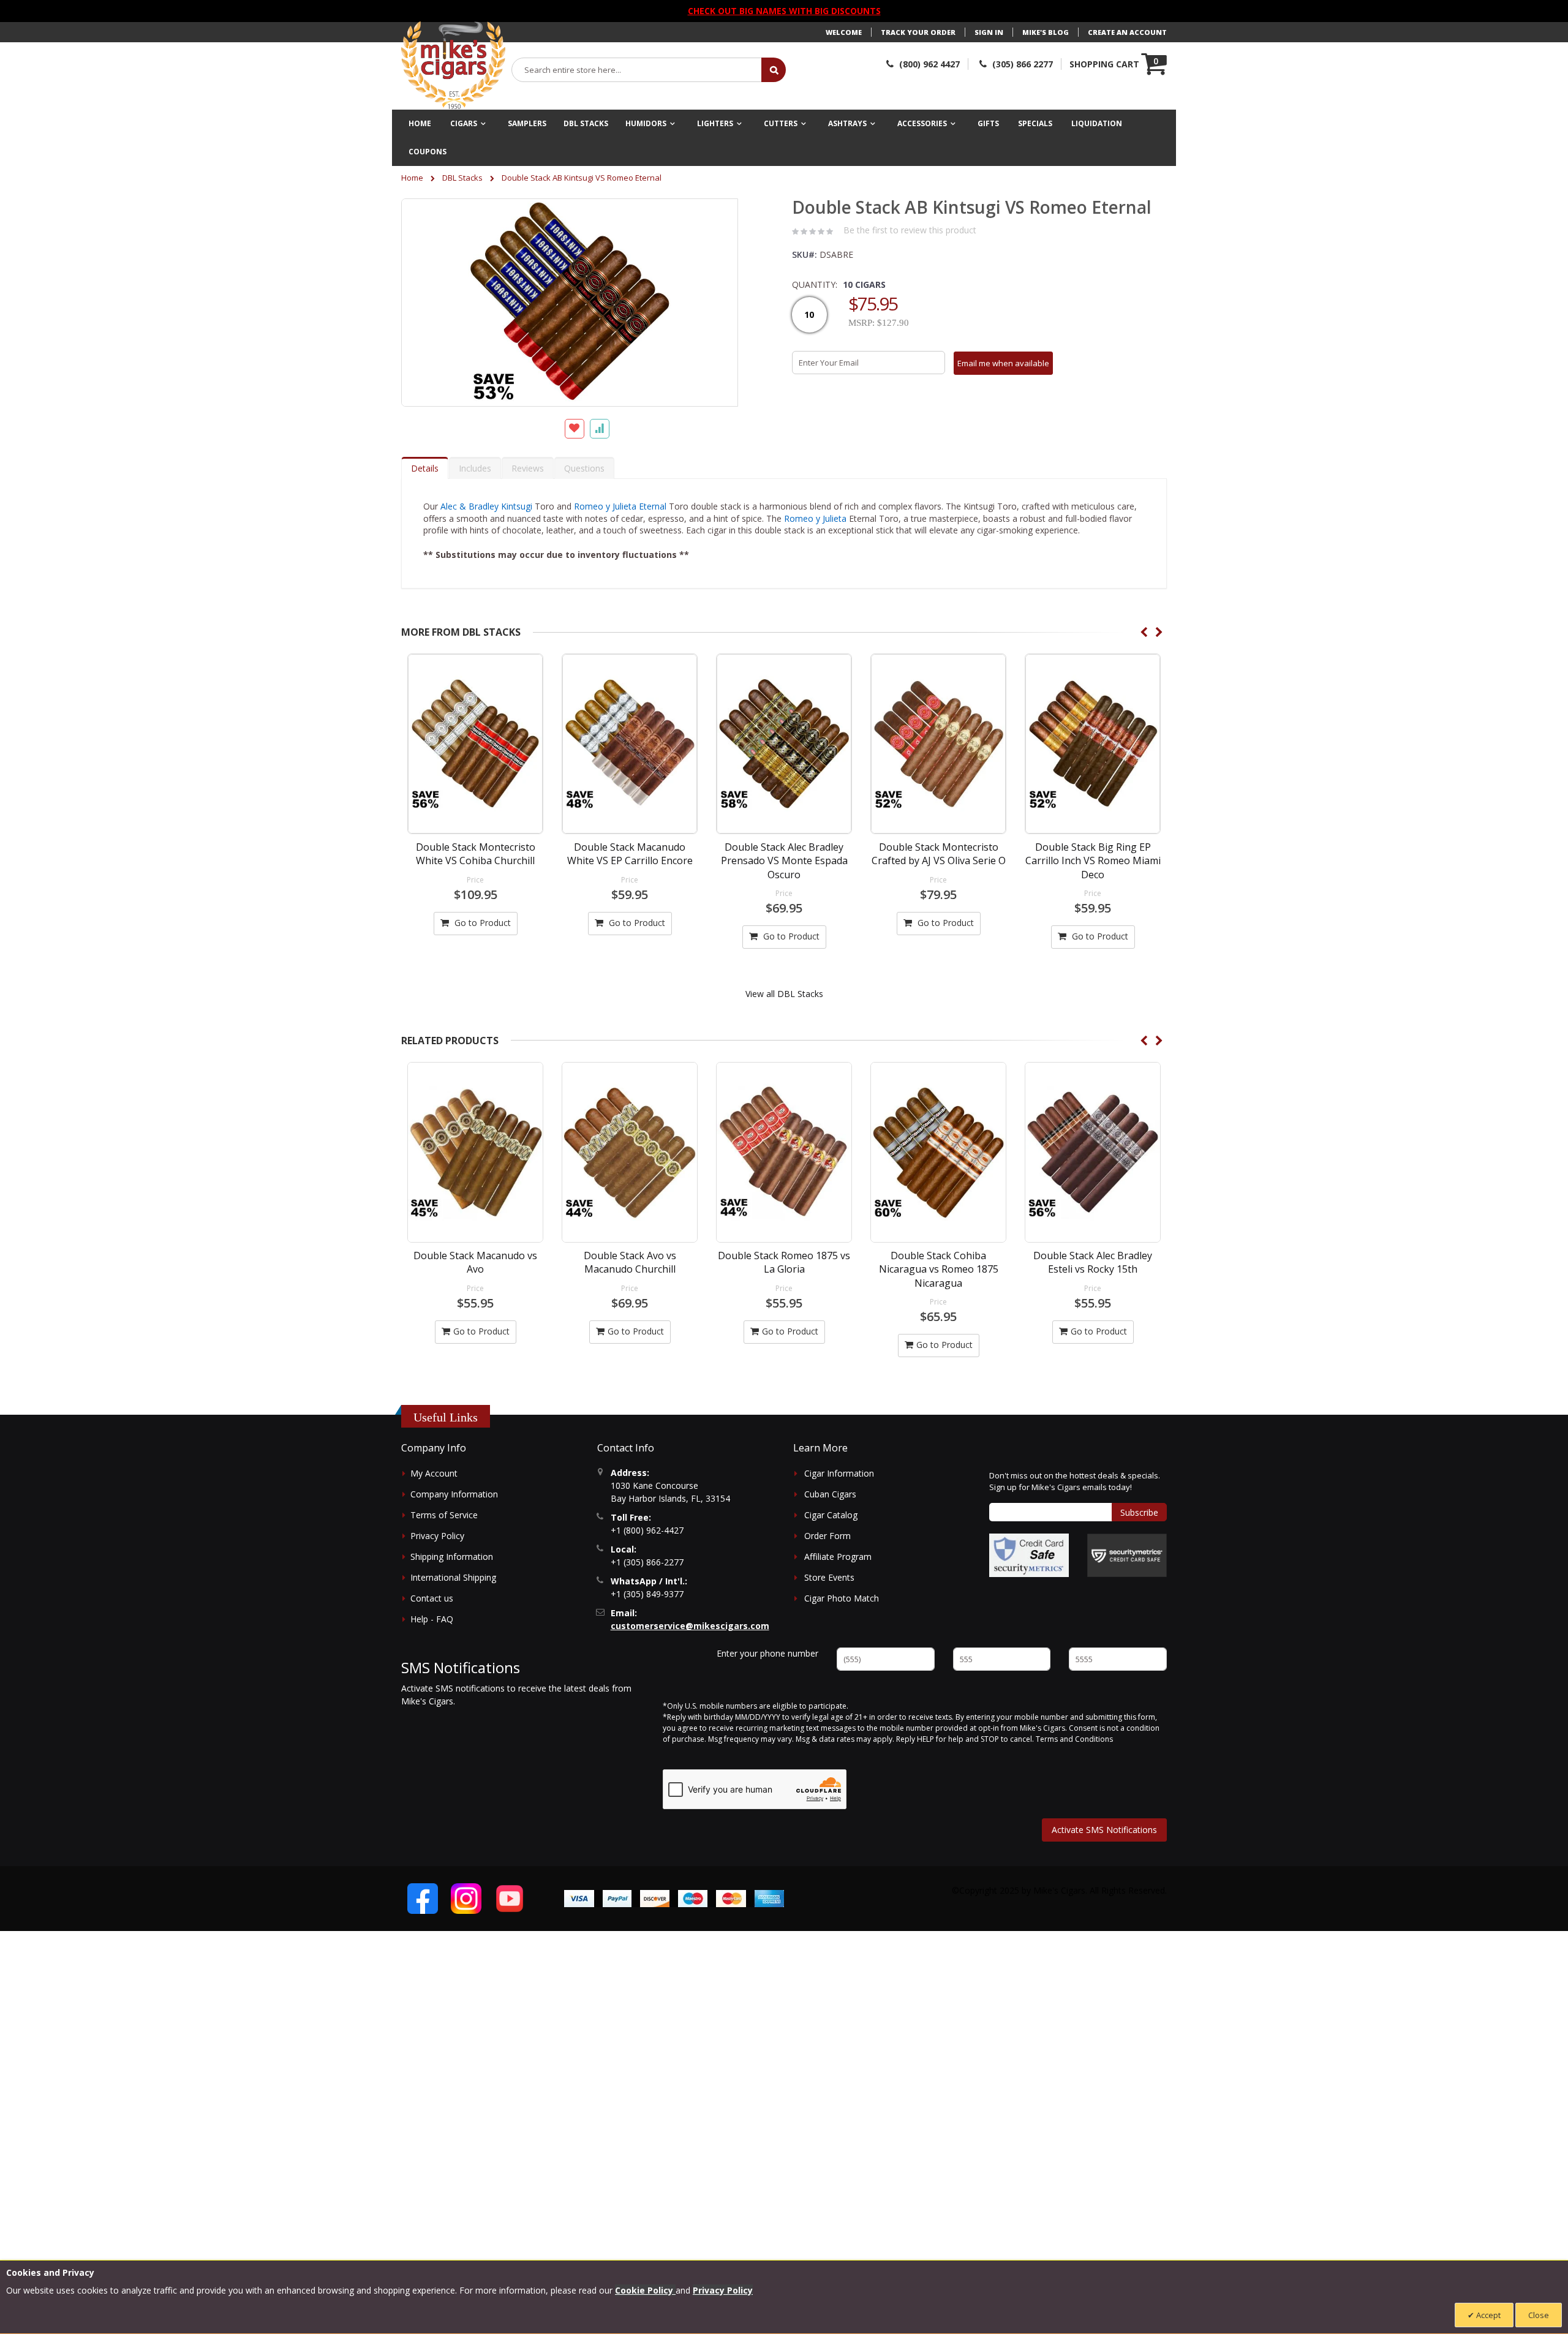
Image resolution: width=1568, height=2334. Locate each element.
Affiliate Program (838, 1557)
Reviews (528, 468)
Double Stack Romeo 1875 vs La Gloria (630, 1262)
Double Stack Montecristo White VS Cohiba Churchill (476, 854)
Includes (475, 468)
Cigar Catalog (831, 1515)
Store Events (829, 1577)
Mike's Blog (1046, 32)
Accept (1487, 2315)
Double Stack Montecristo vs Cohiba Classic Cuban (1093, 1262)
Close (1539, 2315)
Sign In (989, 32)
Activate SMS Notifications (1104, 1830)
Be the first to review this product (910, 230)
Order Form (827, 1536)
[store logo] (453, 66)
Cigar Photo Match (842, 1598)
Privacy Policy (437, 1536)
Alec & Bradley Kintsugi (486, 506)
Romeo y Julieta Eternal (620, 506)
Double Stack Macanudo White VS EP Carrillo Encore (630, 854)
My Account (434, 1473)
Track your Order (918, 32)
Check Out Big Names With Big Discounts (784, 11)
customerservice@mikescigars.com (690, 1626)
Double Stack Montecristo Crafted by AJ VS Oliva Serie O (939, 854)
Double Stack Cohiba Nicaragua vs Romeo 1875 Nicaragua (784, 1269)
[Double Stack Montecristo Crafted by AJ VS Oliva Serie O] (938, 744)
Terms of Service (444, 1515)
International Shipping (453, 1577)
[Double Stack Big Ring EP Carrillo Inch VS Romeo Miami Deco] (1093, 744)
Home (412, 178)
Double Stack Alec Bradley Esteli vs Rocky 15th (938, 1262)
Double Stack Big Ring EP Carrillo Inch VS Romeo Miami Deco (1093, 861)
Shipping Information (452, 1557)
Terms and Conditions (1074, 1739)
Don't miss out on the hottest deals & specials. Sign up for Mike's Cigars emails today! (1075, 1481)
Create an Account (1127, 32)
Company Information (454, 1494)
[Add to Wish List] (575, 429)
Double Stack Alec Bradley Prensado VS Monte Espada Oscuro (784, 861)
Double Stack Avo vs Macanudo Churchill (476, 1262)
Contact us (432, 1598)
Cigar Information (839, 1473)
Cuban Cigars (830, 1494)
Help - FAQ (432, 1619)
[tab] (425, 468)
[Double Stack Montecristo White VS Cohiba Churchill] (475, 744)
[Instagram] (466, 1899)
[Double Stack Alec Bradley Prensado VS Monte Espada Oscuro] (784, 744)
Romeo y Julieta (815, 518)
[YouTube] (510, 1899)
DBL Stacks (462, 178)
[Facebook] (423, 1899)
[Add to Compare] (600, 429)
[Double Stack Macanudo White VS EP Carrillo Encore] (630, 744)
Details (425, 468)
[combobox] (637, 70)
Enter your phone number (767, 1653)
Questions (584, 468)
